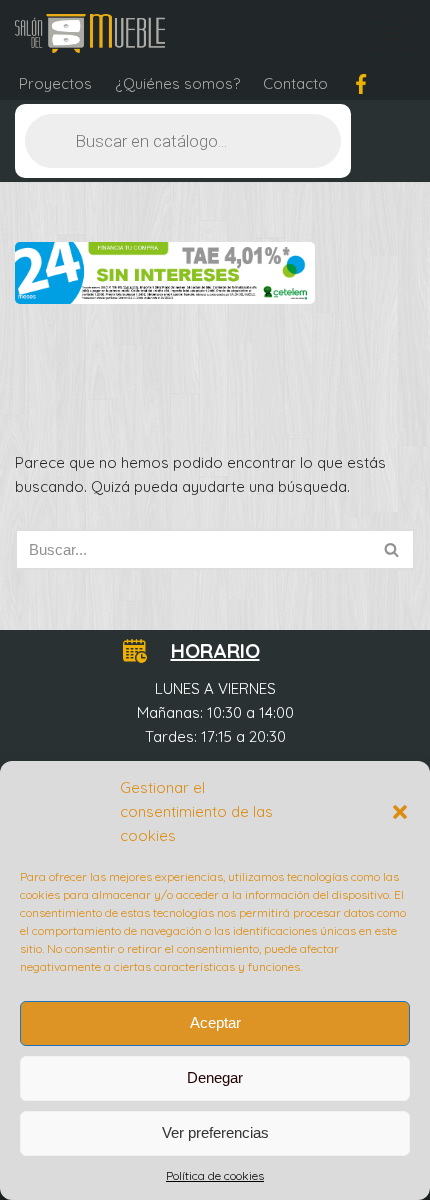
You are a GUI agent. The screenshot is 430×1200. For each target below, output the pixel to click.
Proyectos (55, 83)
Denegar (215, 1077)
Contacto (295, 83)
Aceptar (215, 1022)
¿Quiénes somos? (177, 83)
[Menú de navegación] (391, 33)
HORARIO (215, 650)
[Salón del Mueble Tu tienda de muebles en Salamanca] (90, 33)
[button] (400, 812)
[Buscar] (392, 549)
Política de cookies (215, 1175)
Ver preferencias (215, 1132)
